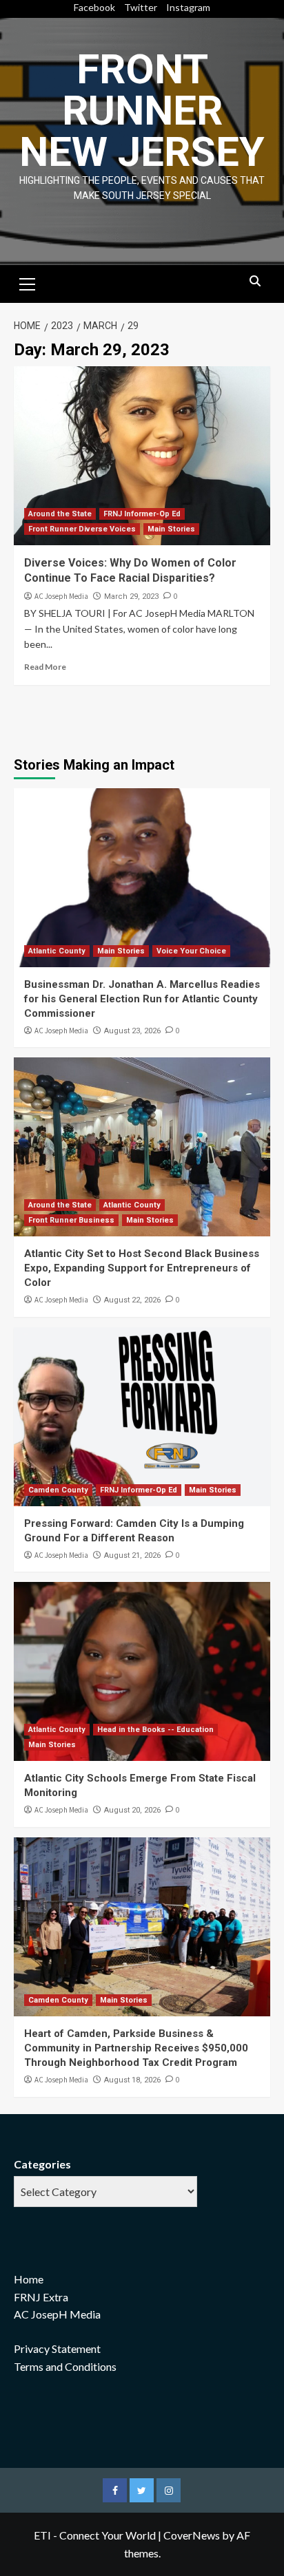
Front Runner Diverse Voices (82, 529)
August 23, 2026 (132, 1031)
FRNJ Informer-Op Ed (142, 514)
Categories (42, 2164)
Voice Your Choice (191, 951)
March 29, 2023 (131, 597)
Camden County (58, 1490)
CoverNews (192, 2535)
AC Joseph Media (61, 596)
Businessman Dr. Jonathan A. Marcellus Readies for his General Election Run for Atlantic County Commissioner (142, 999)
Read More (45, 667)
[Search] (255, 282)
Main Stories (171, 529)
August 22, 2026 (132, 1300)
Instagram (188, 7)
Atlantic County (57, 951)
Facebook (94, 7)
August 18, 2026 (132, 2080)
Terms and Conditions (65, 2366)
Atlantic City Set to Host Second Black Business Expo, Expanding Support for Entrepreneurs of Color (142, 1268)
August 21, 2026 (132, 1555)
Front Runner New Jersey (142, 110)
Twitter (141, 7)
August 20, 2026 (132, 1810)
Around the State (60, 514)
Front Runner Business (71, 1220)
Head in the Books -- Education (155, 1730)
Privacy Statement (57, 2348)
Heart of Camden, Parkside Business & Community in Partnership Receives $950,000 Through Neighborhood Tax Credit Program (136, 2048)
